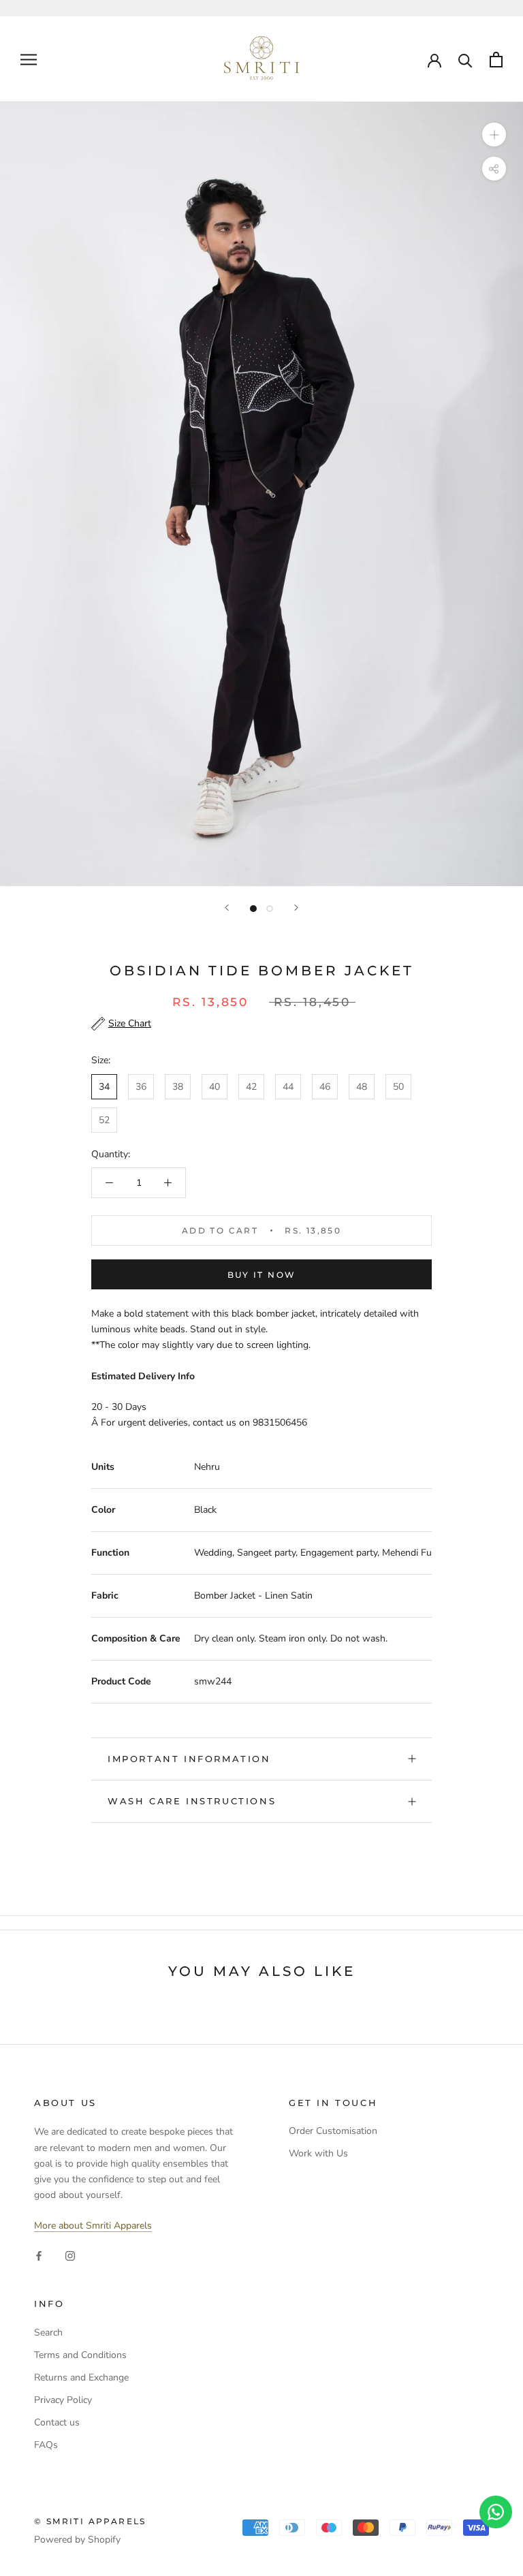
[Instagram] (70, 2255)
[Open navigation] (29, 60)
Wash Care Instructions (192, 1801)
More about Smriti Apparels (93, 2226)
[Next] (296, 908)
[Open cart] (496, 60)
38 (178, 1087)
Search (48, 2332)
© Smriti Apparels (90, 2521)
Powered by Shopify (77, 2540)
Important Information (189, 1759)
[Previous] (227, 908)
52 (104, 1120)
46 (325, 1087)
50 (398, 1087)
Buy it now (262, 1275)
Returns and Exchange (81, 2377)
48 (362, 1087)
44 (288, 1087)
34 (104, 1087)
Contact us (57, 2422)
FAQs (46, 2445)
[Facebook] (39, 2255)
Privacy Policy (63, 2400)
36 (141, 1087)
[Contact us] (496, 2512)
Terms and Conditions (80, 2355)
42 (251, 1087)
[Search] (465, 60)
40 (215, 1087)
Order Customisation (333, 2131)
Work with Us (318, 2153)
